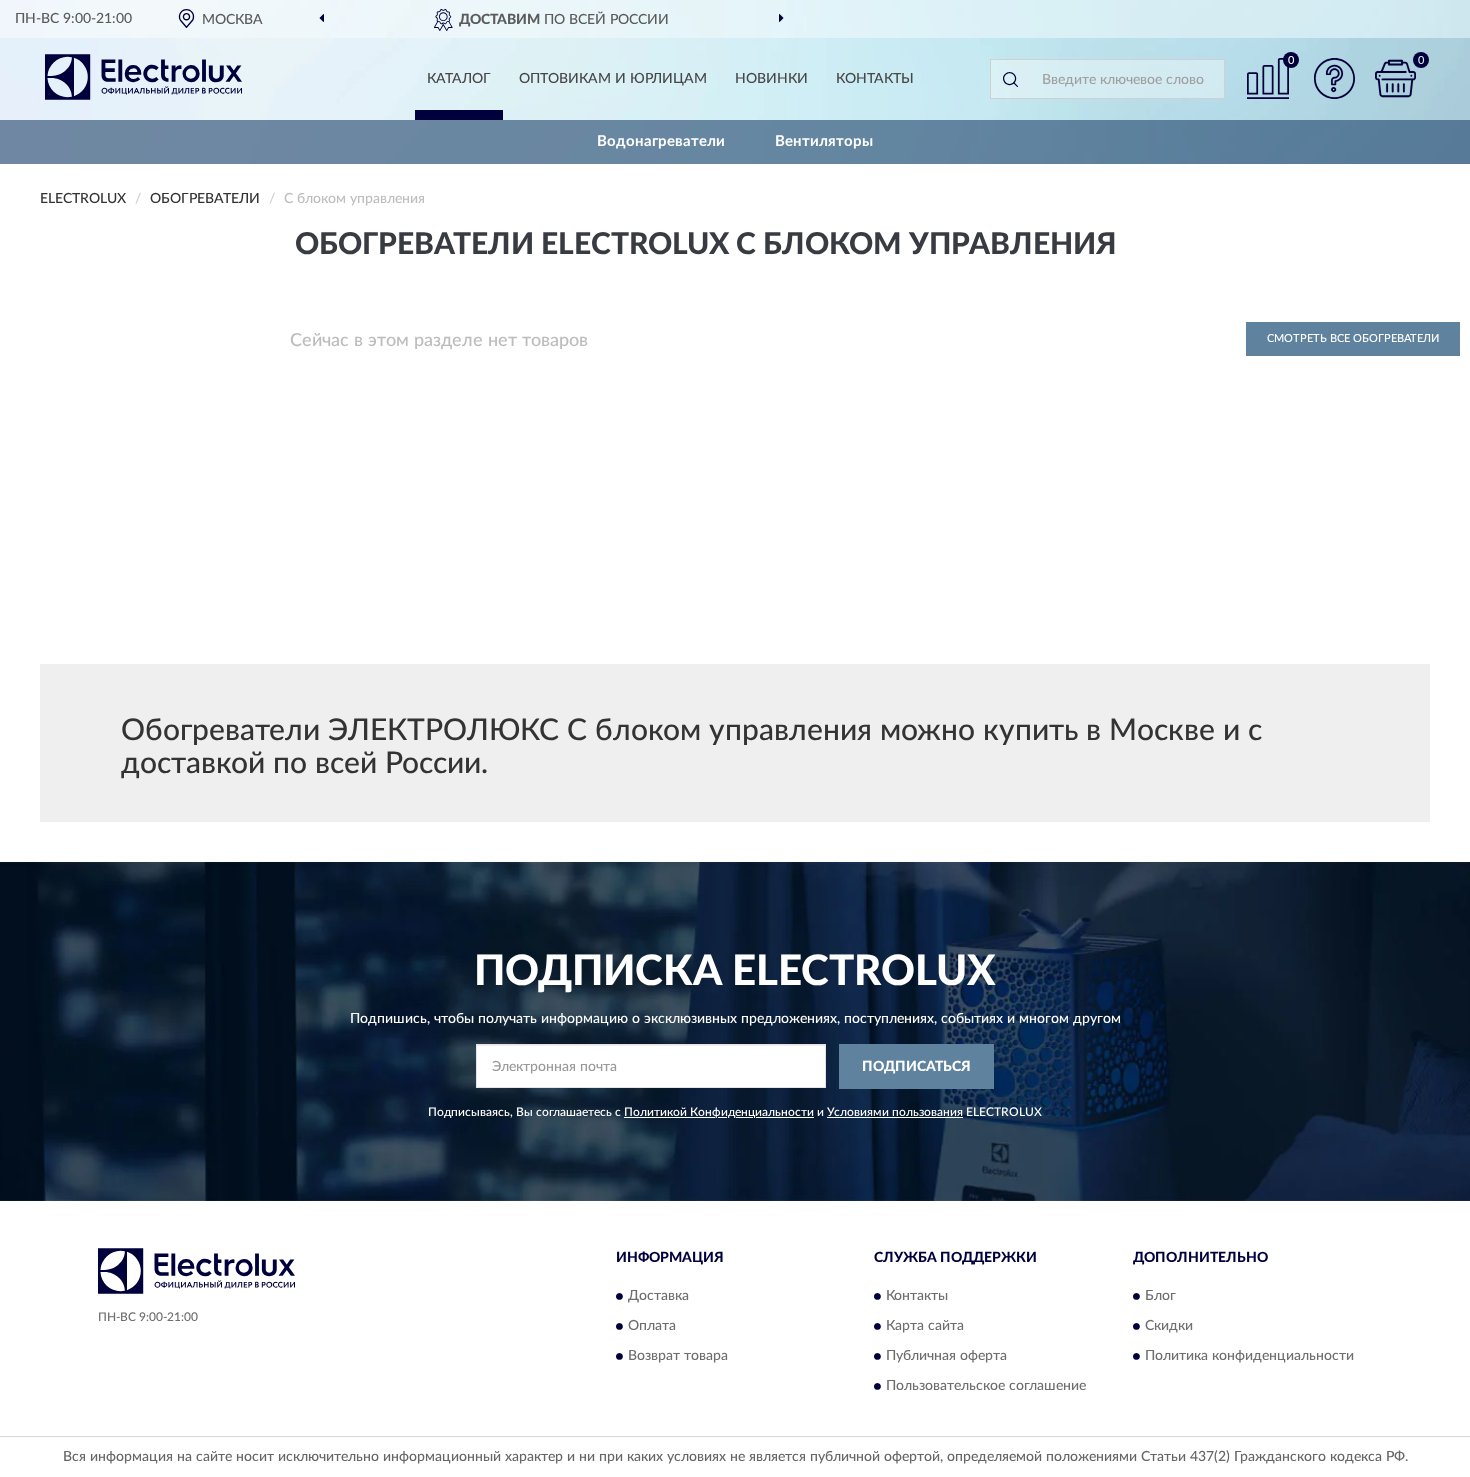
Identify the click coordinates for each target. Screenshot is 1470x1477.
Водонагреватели (661, 141)
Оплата (652, 1327)
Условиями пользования (895, 1112)
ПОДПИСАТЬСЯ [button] (916, 1067)
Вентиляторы (824, 141)
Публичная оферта (946, 1357)
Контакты (875, 79)
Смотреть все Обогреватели (1353, 338)
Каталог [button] (459, 79)
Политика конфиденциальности (1249, 1357)
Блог (1160, 1297)
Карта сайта (925, 1327)
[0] (1395, 78)
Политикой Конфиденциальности (719, 1112)
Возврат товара (678, 1357)
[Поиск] (1010, 79)
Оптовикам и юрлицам (613, 79)
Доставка (658, 1297)
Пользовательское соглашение (986, 1387)
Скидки (1169, 1327)
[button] (1335, 78)
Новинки (771, 79)
